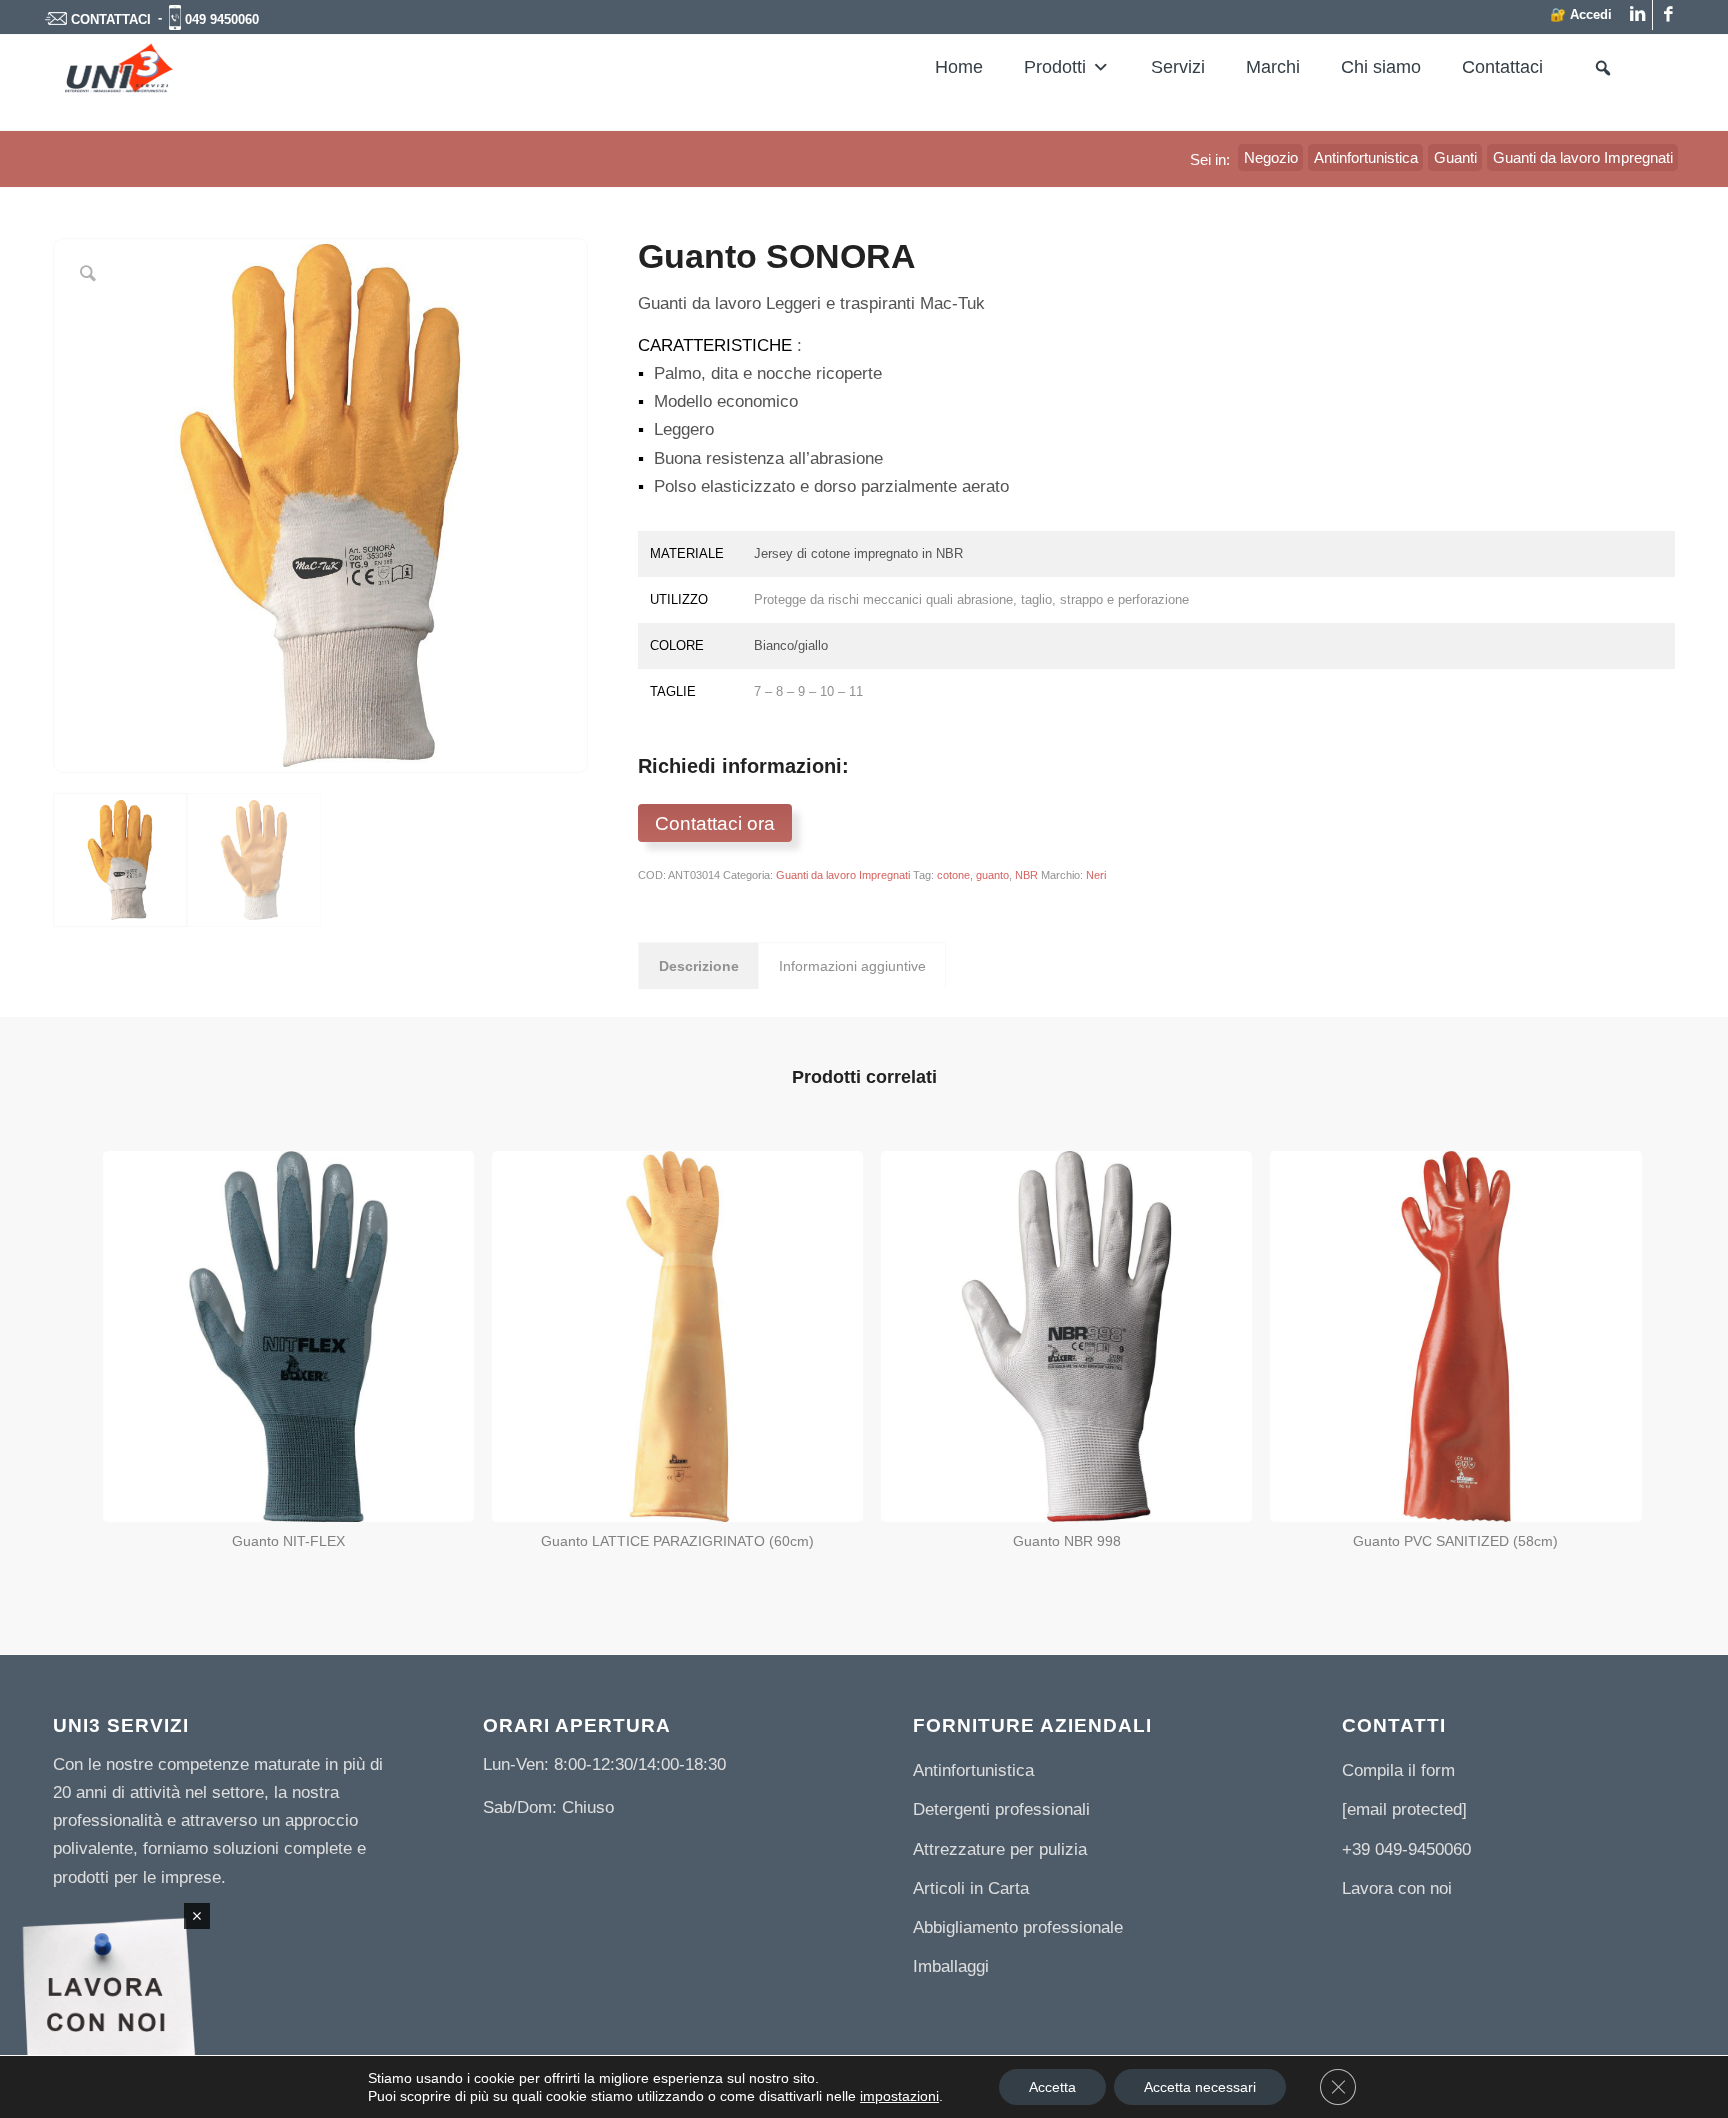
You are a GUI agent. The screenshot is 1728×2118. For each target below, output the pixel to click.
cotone (953, 875)
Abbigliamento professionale (1018, 1927)
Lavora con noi (1397, 1888)
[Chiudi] (197, 1916)
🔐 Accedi (1581, 14)
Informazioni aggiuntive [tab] (852, 966)
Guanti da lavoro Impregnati (843, 875)
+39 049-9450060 (1406, 1849)
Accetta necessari (1200, 2087)
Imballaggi (951, 1966)
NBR (1026, 875)
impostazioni (899, 2096)
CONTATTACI (111, 19)
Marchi (1273, 67)
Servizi (1178, 67)
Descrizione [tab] (699, 966)
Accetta (1052, 2087)
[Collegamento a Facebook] (1668, 15)
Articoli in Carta (971, 1888)
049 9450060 (222, 19)
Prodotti (1055, 67)
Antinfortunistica (973, 1770)
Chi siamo (1381, 67)
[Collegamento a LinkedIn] (1637, 15)
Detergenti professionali (1001, 1809)
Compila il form (1398, 1770)
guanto (992, 875)
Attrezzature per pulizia (1000, 1849)
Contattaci (1502, 67)
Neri (1096, 875)
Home (959, 67)
